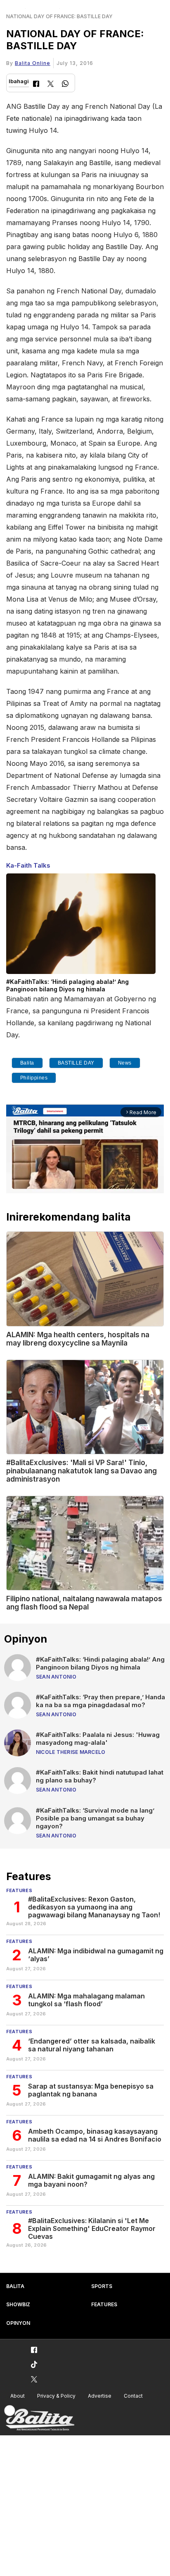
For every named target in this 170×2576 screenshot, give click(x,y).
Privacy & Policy (56, 2396)
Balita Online (33, 63)
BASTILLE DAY (76, 1063)
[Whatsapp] (65, 85)
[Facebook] (36, 85)
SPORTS (102, 2286)
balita (27, 1063)
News (125, 1063)
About (18, 2396)
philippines (34, 1078)
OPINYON (18, 2323)
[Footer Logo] (39, 2418)
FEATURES (104, 2304)
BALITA (15, 2286)
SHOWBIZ (18, 2304)
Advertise (100, 2396)
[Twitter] (51, 85)
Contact (133, 2396)
